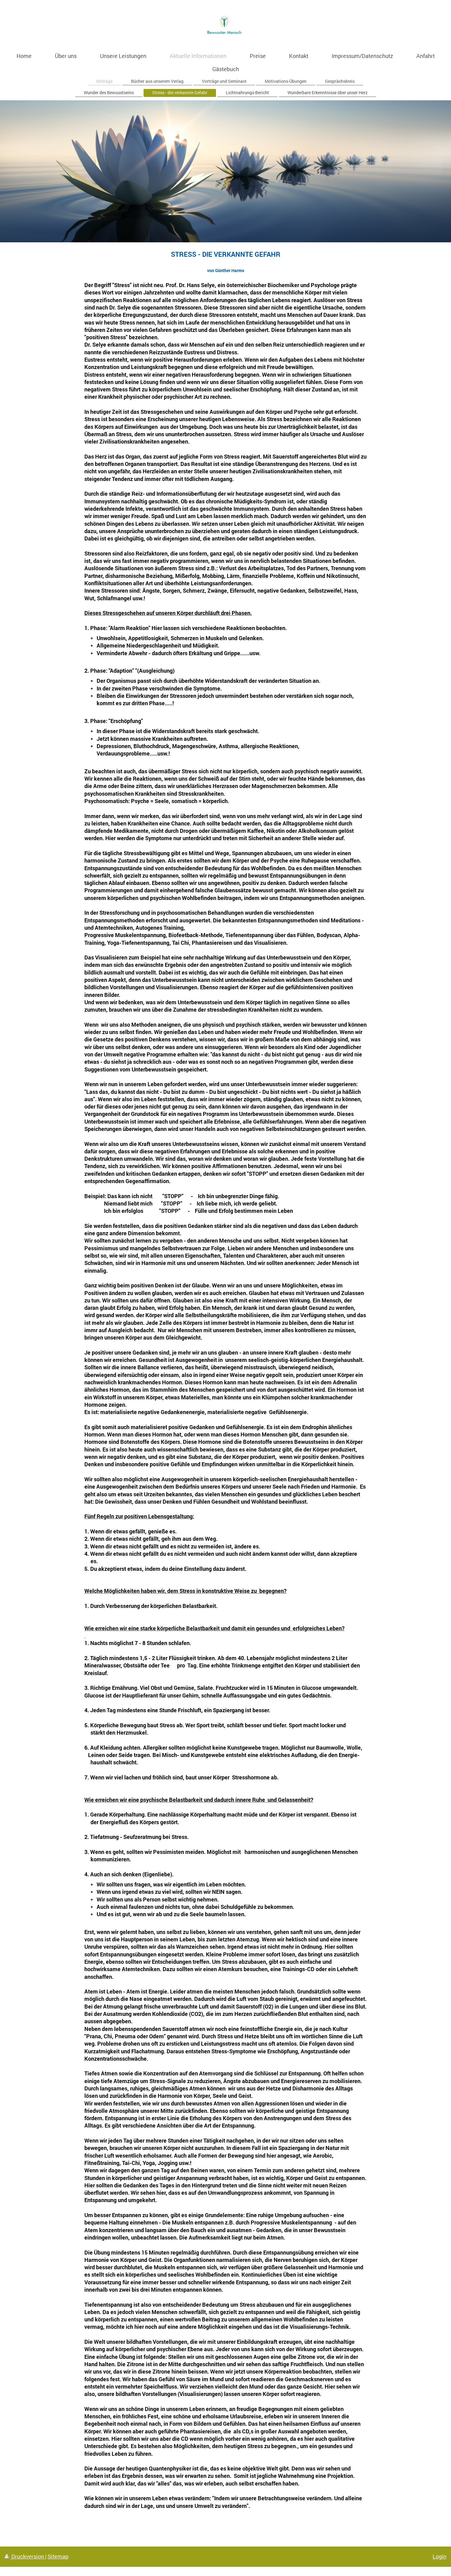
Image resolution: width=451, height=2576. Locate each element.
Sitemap (58, 2556)
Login (439, 2556)
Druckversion (28, 2556)
